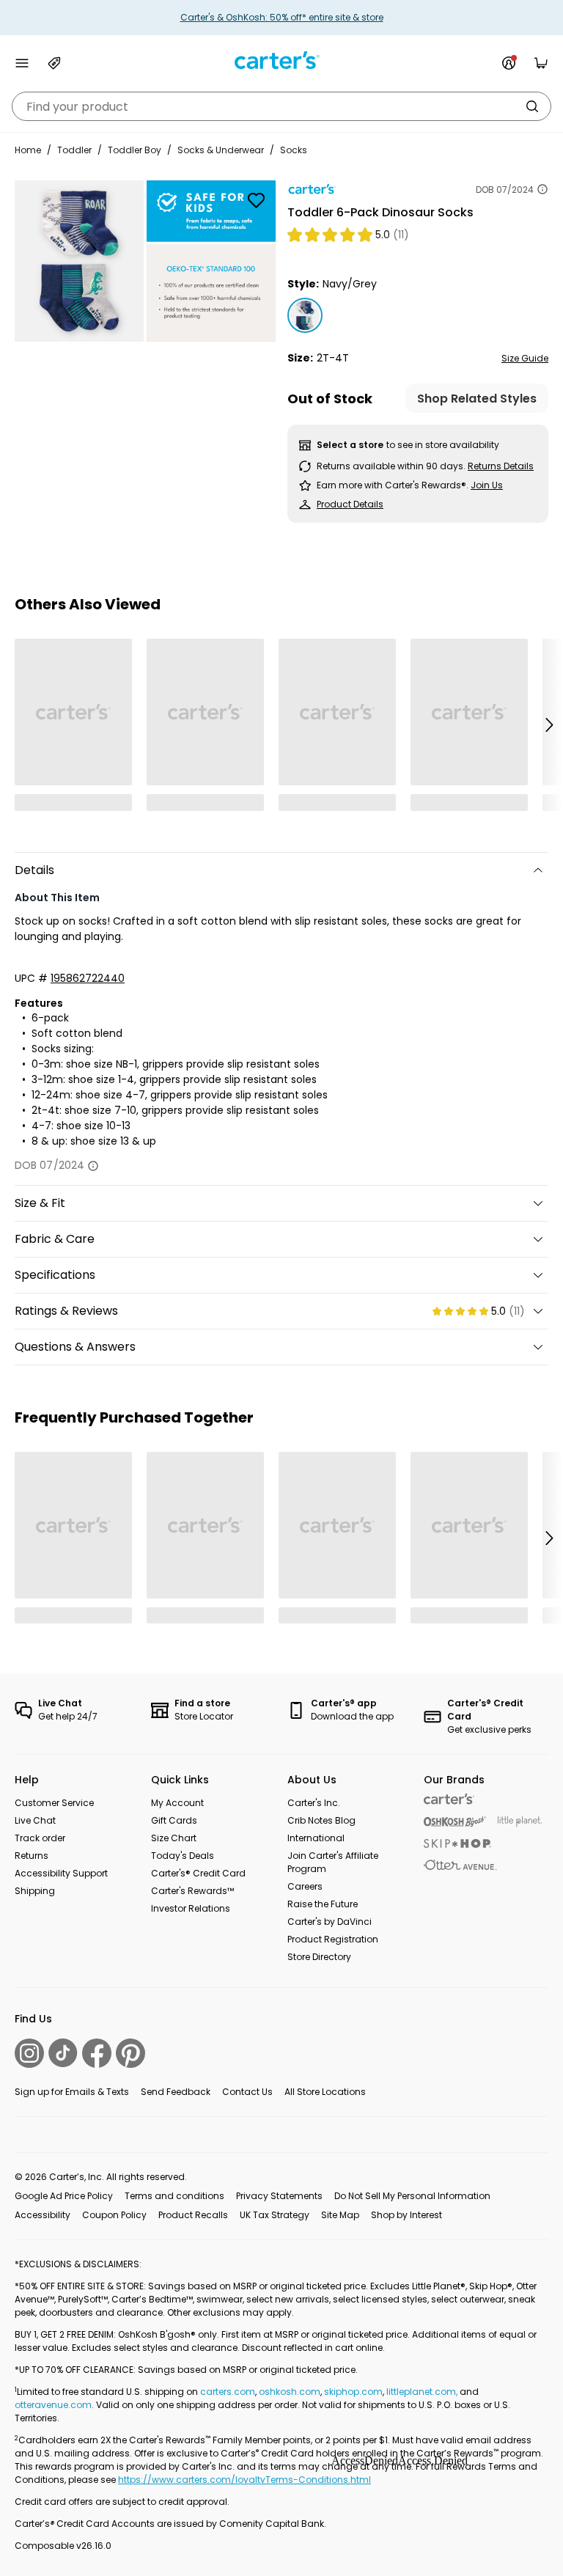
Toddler (74, 150)
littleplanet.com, (423, 2392)
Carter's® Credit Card (198, 1873)
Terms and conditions (174, 2196)
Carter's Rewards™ (192, 1891)
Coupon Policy (114, 2215)
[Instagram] (29, 2053)
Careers (305, 1886)
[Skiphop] (457, 1843)
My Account (177, 1803)
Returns (32, 1856)
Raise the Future (323, 1904)
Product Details (350, 504)
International (316, 1838)
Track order (40, 1838)
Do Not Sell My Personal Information (412, 2196)
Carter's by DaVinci (330, 1922)
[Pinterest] (130, 2053)
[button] (548, 724)
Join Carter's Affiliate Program (333, 1862)
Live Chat (35, 1820)
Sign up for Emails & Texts (72, 2092)
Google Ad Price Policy (64, 2196)
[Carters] (449, 1799)
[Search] (532, 106)
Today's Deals (183, 1856)
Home (28, 150)
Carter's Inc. (314, 1803)
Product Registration (333, 1939)
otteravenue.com (53, 2405)
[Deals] (54, 63)
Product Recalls (193, 2215)
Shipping (35, 1891)
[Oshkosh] (455, 1822)
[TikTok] (63, 2053)
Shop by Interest (406, 2215)
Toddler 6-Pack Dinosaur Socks (380, 212)
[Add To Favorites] (256, 200)
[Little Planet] (520, 1822)
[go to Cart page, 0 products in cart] (541, 63)
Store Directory (319, 1957)
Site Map (340, 2215)
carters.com (228, 2392)
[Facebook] (97, 2053)
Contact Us (247, 2092)
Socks (294, 150)
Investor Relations (191, 1908)
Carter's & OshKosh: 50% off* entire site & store (282, 17)
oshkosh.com (290, 2392)
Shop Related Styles (477, 399)
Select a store (350, 445)
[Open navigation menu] (22, 63)
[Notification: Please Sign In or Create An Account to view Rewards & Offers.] (509, 63)
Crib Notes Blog (321, 1820)
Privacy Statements (279, 2196)
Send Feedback (176, 2092)
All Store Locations (325, 2092)
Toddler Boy (135, 150)
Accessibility (43, 2215)
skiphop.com (353, 2392)
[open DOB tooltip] (542, 189)
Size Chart (174, 1838)
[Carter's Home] (281, 60)
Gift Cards (174, 1820)
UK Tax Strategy (275, 2215)
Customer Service (54, 1803)
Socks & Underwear (221, 150)
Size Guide (525, 358)
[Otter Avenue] (460, 1865)
